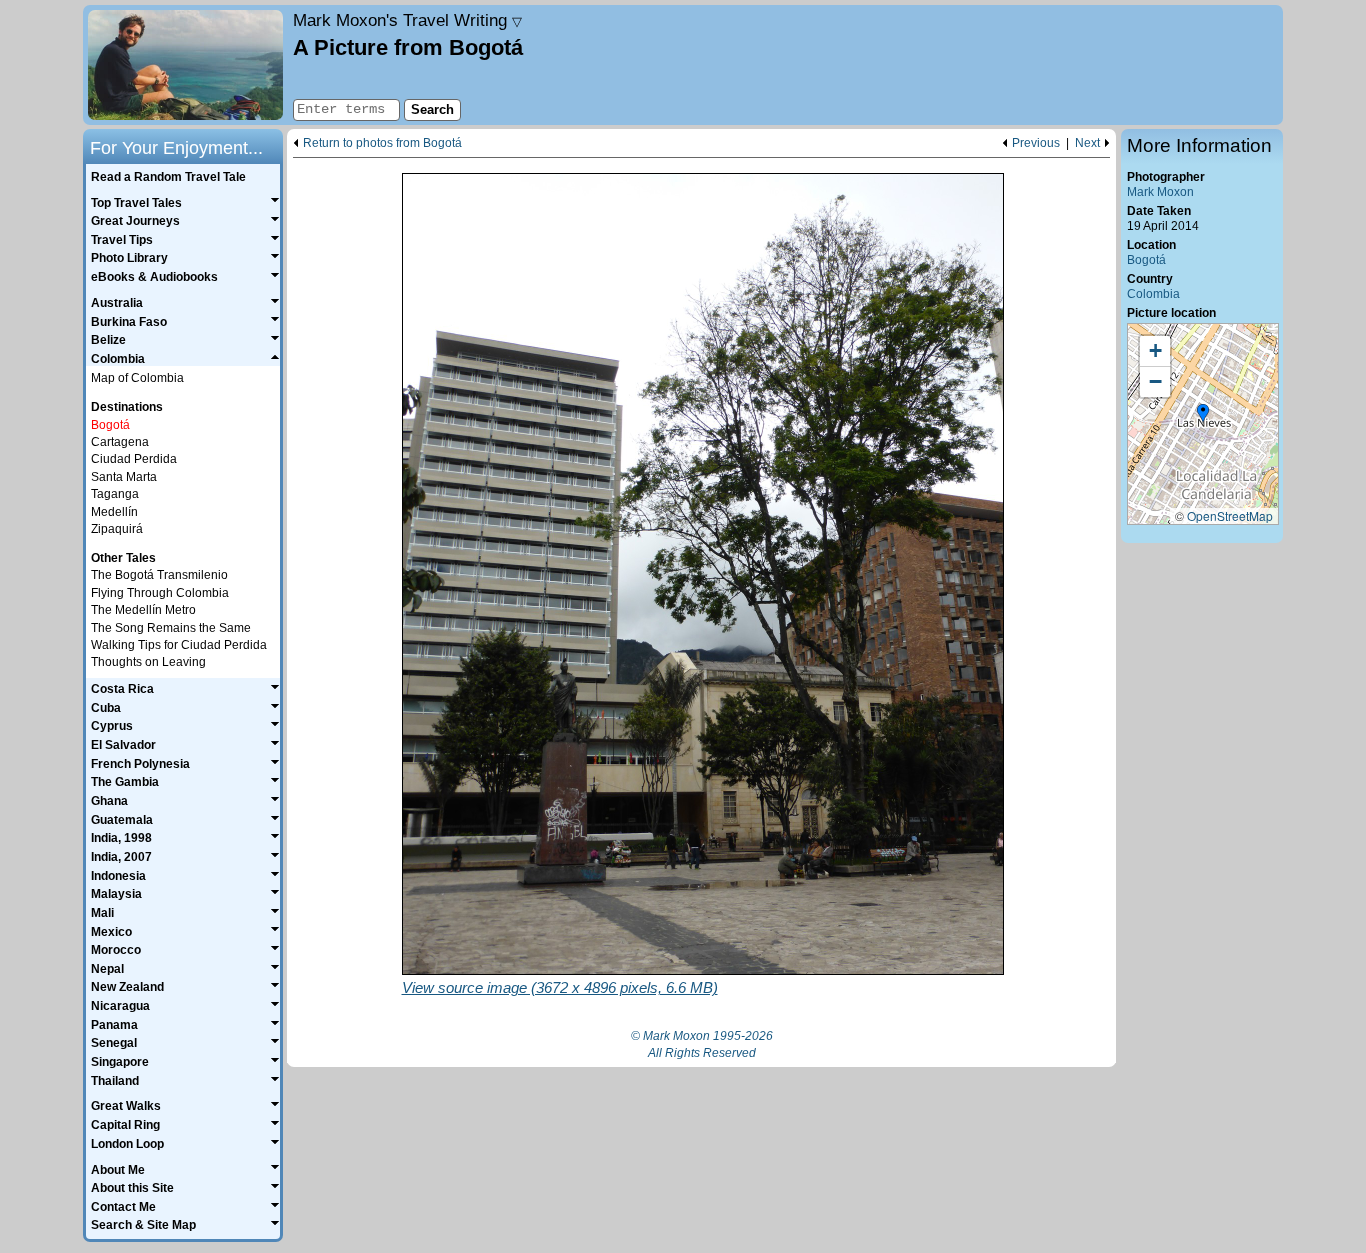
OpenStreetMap (1230, 515)
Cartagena (120, 442)
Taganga (115, 494)
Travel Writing (407, 20)
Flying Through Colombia (160, 593)
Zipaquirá (117, 529)
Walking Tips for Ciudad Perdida (179, 645)
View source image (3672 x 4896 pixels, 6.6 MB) (560, 987)
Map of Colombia (137, 378)
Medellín (114, 512)
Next (1087, 143)
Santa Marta (124, 477)
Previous (1036, 143)
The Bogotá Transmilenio (159, 575)
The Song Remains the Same (171, 628)
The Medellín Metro (143, 610)
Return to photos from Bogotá (382, 143)
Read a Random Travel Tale (168, 177)
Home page (185, 65)
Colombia (1153, 294)
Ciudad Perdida (134, 459)
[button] (1203, 414)
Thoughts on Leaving (148, 662)
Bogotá (1146, 260)
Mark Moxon (1160, 192)
